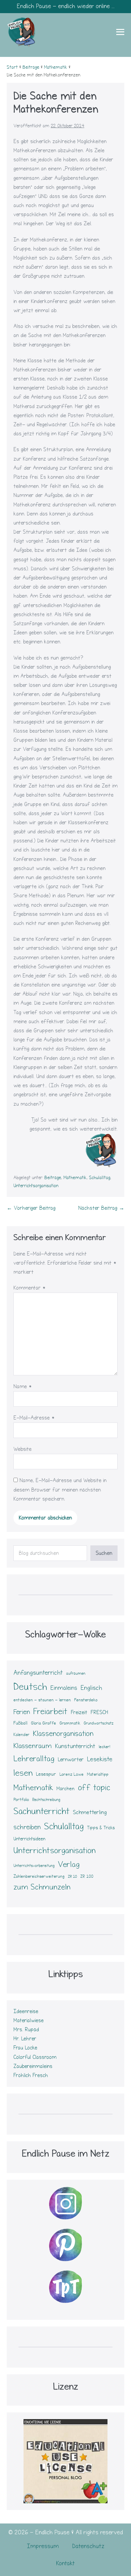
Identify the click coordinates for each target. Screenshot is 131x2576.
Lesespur (46, 1774)
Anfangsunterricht (38, 1673)
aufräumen (76, 1674)
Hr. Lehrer (25, 2039)
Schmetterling (90, 1812)
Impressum (43, 2546)
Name (23, 1386)
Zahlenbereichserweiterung (39, 1876)
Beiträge (53, 1178)
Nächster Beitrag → (101, 1208)
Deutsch (30, 1687)
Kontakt (65, 2563)
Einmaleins (64, 1688)
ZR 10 (72, 1877)
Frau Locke (25, 2048)
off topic (94, 1787)
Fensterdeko (86, 1700)
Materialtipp (98, 1774)
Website (23, 1449)
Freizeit (79, 1712)
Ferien (22, 1712)
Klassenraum (33, 1746)
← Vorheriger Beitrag (31, 1208)
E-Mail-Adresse (34, 1418)
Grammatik (70, 1723)
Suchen (104, 1553)
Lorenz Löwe (72, 1774)
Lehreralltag (34, 1759)
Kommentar (30, 1288)
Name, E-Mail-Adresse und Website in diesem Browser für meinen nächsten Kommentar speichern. (60, 1490)
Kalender (21, 1735)
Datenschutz (88, 2546)
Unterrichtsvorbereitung (34, 1866)
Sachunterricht (41, 1811)
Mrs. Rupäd (26, 2030)
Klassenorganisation (63, 1734)
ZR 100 (87, 1877)
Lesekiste (100, 1759)
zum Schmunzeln (42, 1887)
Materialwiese (29, 2020)
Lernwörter (71, 1760)
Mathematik (75, 1178)
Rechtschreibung (46, 1800)
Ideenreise (26, 2011)
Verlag (69, 1864)
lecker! (104, 1747)
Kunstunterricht (75, 1746)
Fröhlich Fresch (31, 2075)
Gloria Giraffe (43, 1723)
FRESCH (99, 1712)
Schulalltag (100, 1178)
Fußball (20, 1723)
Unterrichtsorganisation (36, 1186)
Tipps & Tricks (101, 1828)
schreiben (27, 1827)
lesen (23, 1773)
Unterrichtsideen (29, 1839)
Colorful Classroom (35, 2057)
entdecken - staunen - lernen (42, 1700)
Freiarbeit (50, 1711)
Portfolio (21, 1800)
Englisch (91, 1688)
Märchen (65, 1789)
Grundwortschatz (99, 1723)
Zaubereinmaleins (33, 2066)
